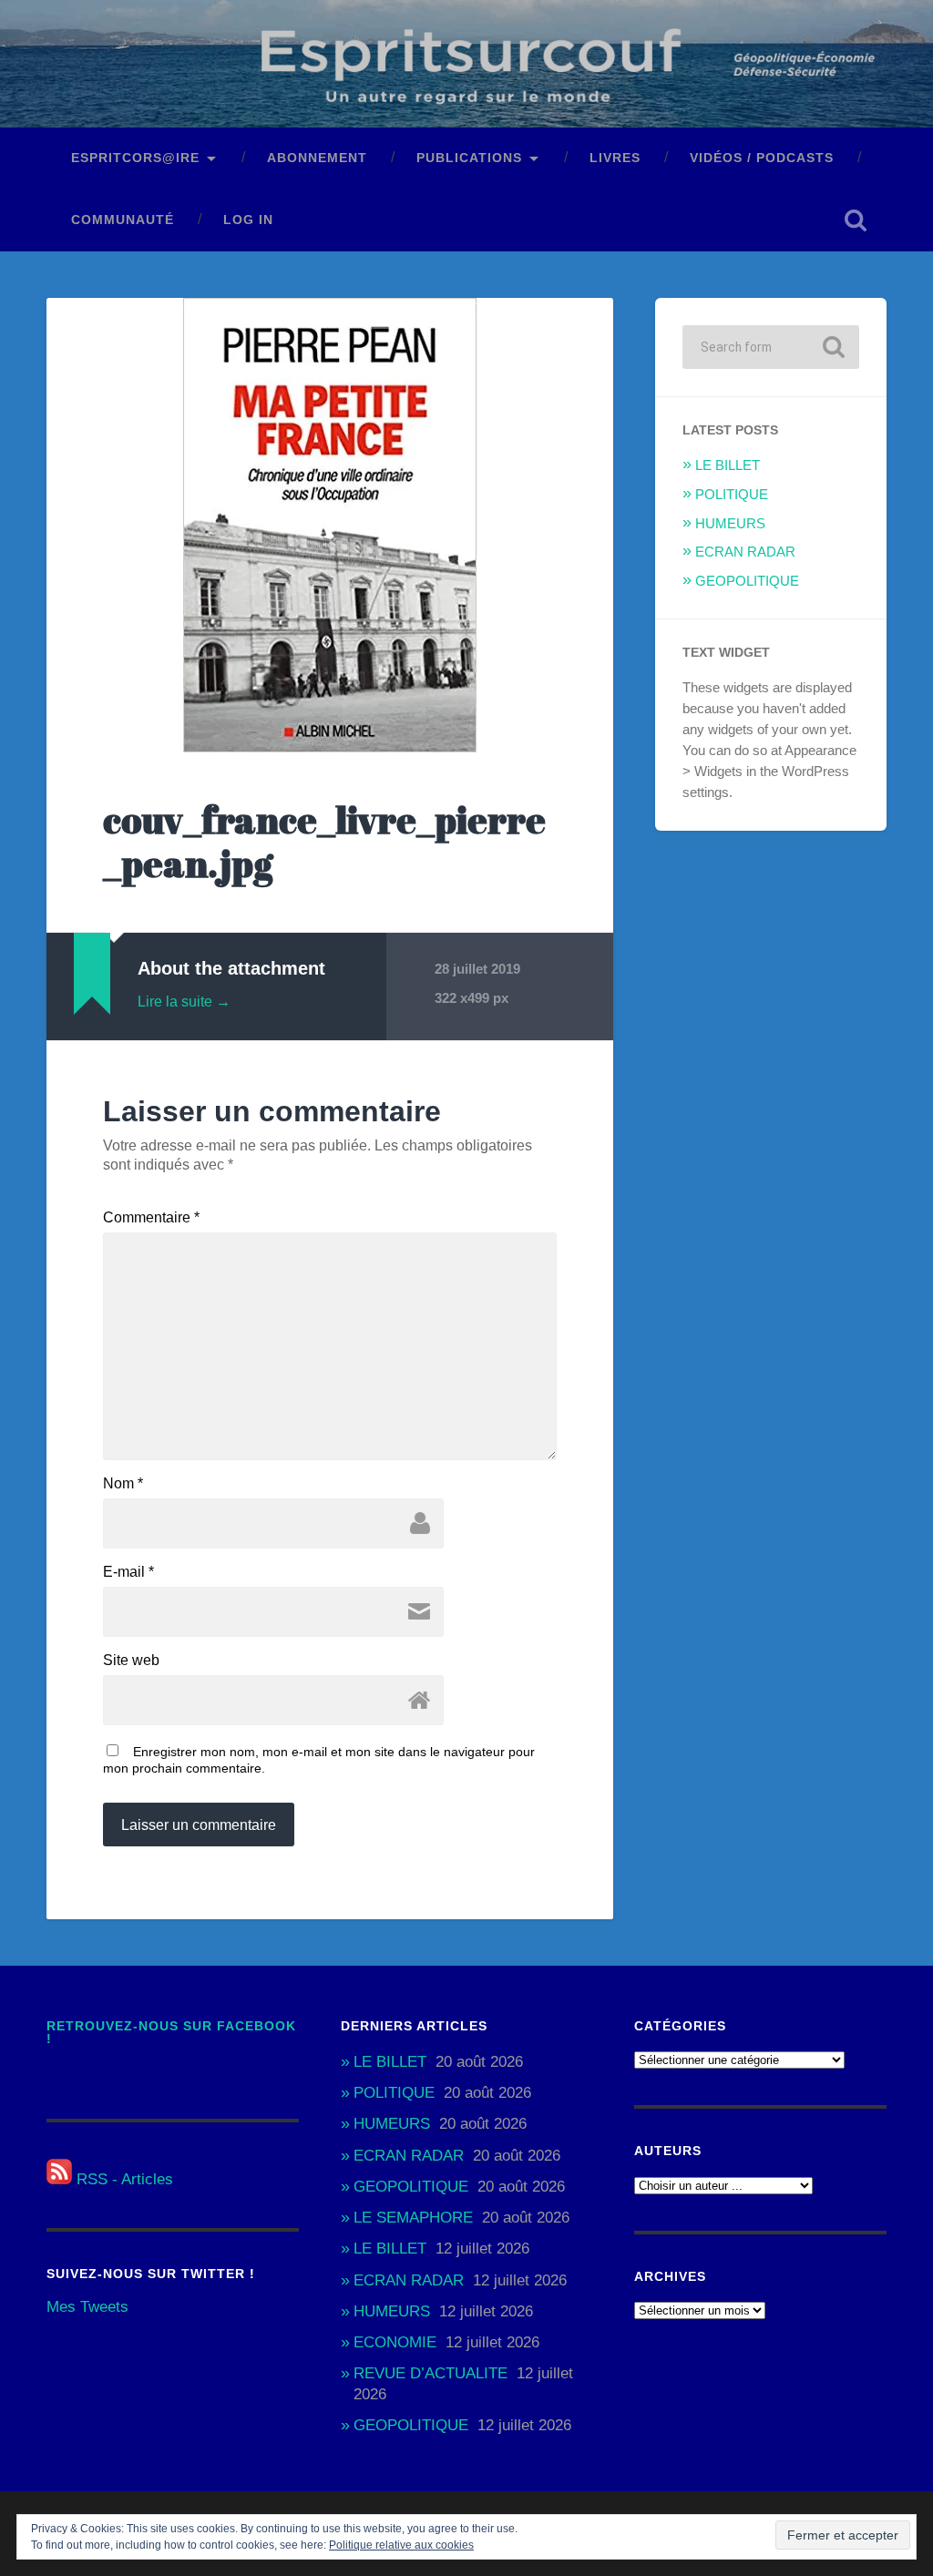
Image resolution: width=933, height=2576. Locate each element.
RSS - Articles (123, 2179)
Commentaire (151, 1218)
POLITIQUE (732, 494)
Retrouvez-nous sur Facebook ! (171, 2033)
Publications (469, 158)
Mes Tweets (87, 2307)
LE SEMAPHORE (413, 2218)
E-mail (128, 1572)
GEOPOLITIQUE (747, 581)
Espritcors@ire (135, 158)
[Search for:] (770, 347)
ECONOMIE (395, 2342)
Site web (131, 1661)
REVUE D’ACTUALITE (431, 2373)
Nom (123, 1484)
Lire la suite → (184, 1002)
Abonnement (317, 158)
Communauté (123, 220)
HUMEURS (730, 523)
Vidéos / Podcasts (762, 158)
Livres (615, 158)
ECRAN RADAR (745, 552)
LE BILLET (728, 465)
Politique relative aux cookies (401, 2545)
